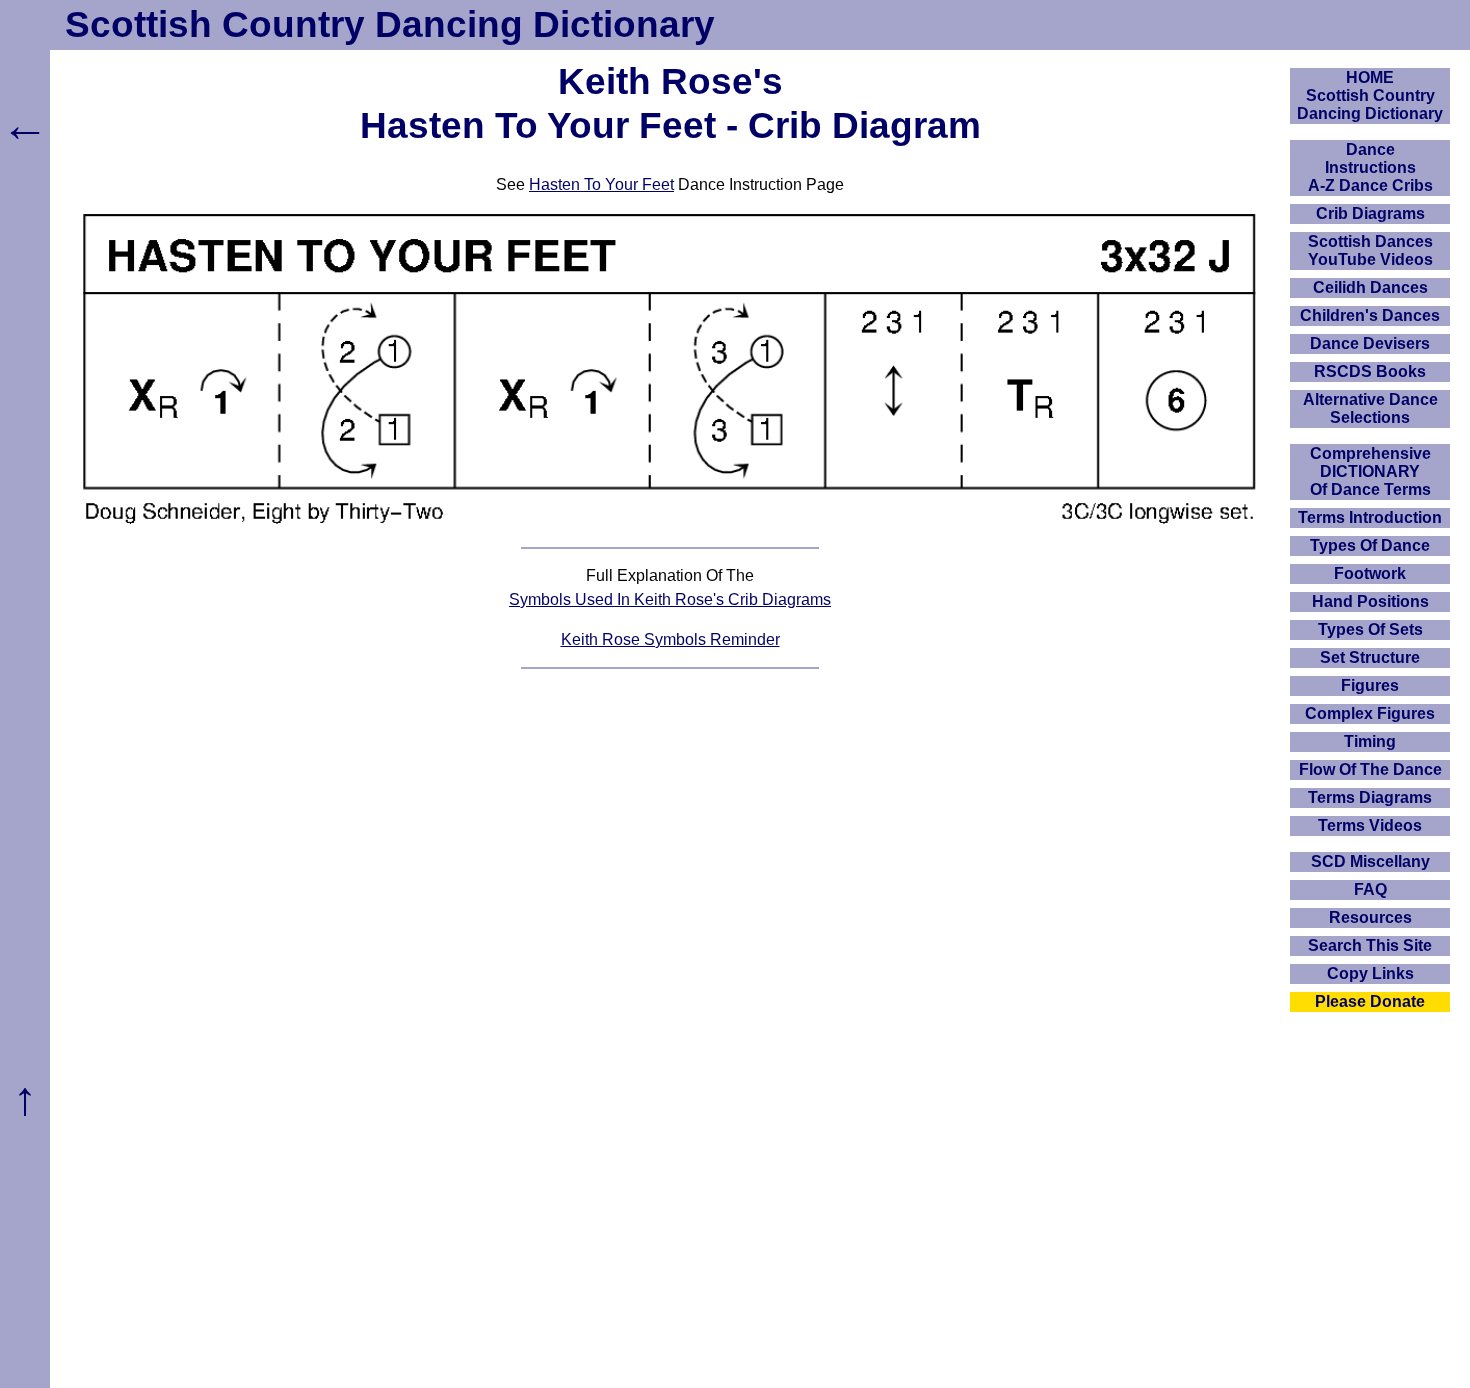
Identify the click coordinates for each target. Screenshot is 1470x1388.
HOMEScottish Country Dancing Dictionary (1370, 95)
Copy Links (1370, 973)
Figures (1370, 685)
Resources (1370, 917)
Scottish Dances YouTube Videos (1370, 250)
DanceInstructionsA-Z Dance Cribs (1370, 167)
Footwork (1370, 573)
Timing (1370, 741)
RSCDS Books (1370, 371)
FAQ (1370, 889)
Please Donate (1370, 1001)
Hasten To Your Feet (601, 184)
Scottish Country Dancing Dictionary (390, 24)
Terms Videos (1370, 825)
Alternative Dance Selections (1370, 408)
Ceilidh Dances (1370, 287)
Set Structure (1370, 657)
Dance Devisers (1370, 343)
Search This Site (1370, 945)
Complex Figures (1370, 713)
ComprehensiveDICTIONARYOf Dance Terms (1370, 471)
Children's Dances (1370, 315)
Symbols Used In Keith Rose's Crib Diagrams (670, 599)
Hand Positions (1370, 601)
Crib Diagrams (1370, 213)
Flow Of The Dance (1370, 769)
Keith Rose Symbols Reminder (670, 639)
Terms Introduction (1370, 517)
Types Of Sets (1370, 629)
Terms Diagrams (1370, 797)
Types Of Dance (1370, 545)
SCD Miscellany (1370, 861)
